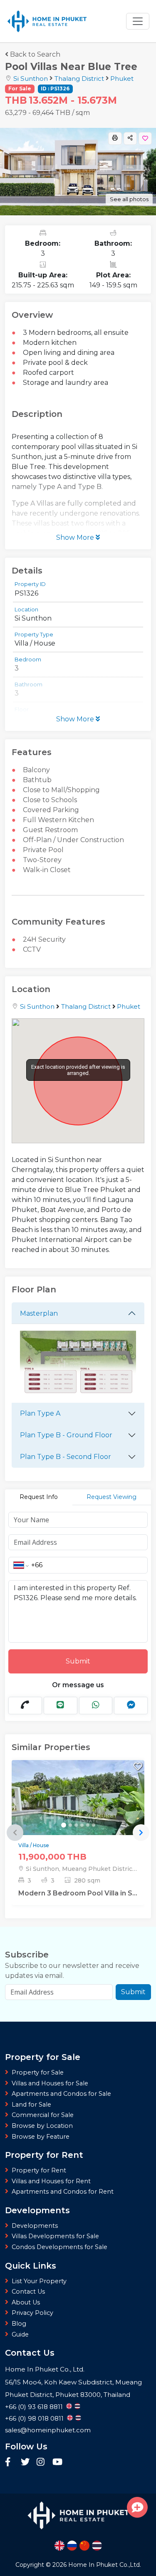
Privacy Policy (32, 2313)
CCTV (32, 949)
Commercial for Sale (43, 2115)
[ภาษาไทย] (97, 2546)
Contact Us (28, 2292)
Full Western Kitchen (58, 820)
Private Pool (43, 850)
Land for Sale (31, 2105)
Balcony (36, 770)
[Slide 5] (88, 1825)
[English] (59, 2546)
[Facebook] (11, 2463)
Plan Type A (40, 1413)
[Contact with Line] (61, 1706)
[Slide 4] (82, 1825)
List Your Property (39, 2281)
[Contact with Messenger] (131, 1706)
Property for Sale (38, 2072)
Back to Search (35, 54)
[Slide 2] (70, 1825)
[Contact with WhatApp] (96, 1706)
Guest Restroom (50, 830)
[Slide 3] (76, 1825)
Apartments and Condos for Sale (61, 2094)
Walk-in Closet (47, 870)
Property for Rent (39, 2170)
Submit (78, 1661)
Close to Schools (50, 800)
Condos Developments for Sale (59, 2247)
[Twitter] (27, 2463)
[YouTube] (57, 2463)
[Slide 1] (64, 1825)
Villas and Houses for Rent (51, 2181)
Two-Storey (42, 860)
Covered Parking (51, 810)
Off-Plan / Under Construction (73, 840)
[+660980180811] (25, 1706)
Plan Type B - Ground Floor (66, 1435)
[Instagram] (42, 2463)
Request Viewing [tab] (111, 1497)
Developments (35, 2226)
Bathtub (37, 780)
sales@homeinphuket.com (48, 2430)
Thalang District (79, 79)
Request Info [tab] (39, 1497)
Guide (20, 2334)
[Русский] (72, 2546)
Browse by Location (42, 2126)
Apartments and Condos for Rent (63, 2192)
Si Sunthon (31, 79)
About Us (26, 2302)
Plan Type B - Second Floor (66, 1457)
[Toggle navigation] (138, 21)
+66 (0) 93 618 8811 (34, 2407)
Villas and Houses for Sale (50, 2083)
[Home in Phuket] (47, 21)
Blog (19, 2324)
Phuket (122, 79)
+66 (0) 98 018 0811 (34, 2418)
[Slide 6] (94, 1825)
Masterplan (39, 1313)
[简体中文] (84, 2546)
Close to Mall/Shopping (61, 790)
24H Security (44, 939)
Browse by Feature (41, 2137)
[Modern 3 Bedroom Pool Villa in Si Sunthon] (78, 1817)
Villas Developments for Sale (55, 2236)
